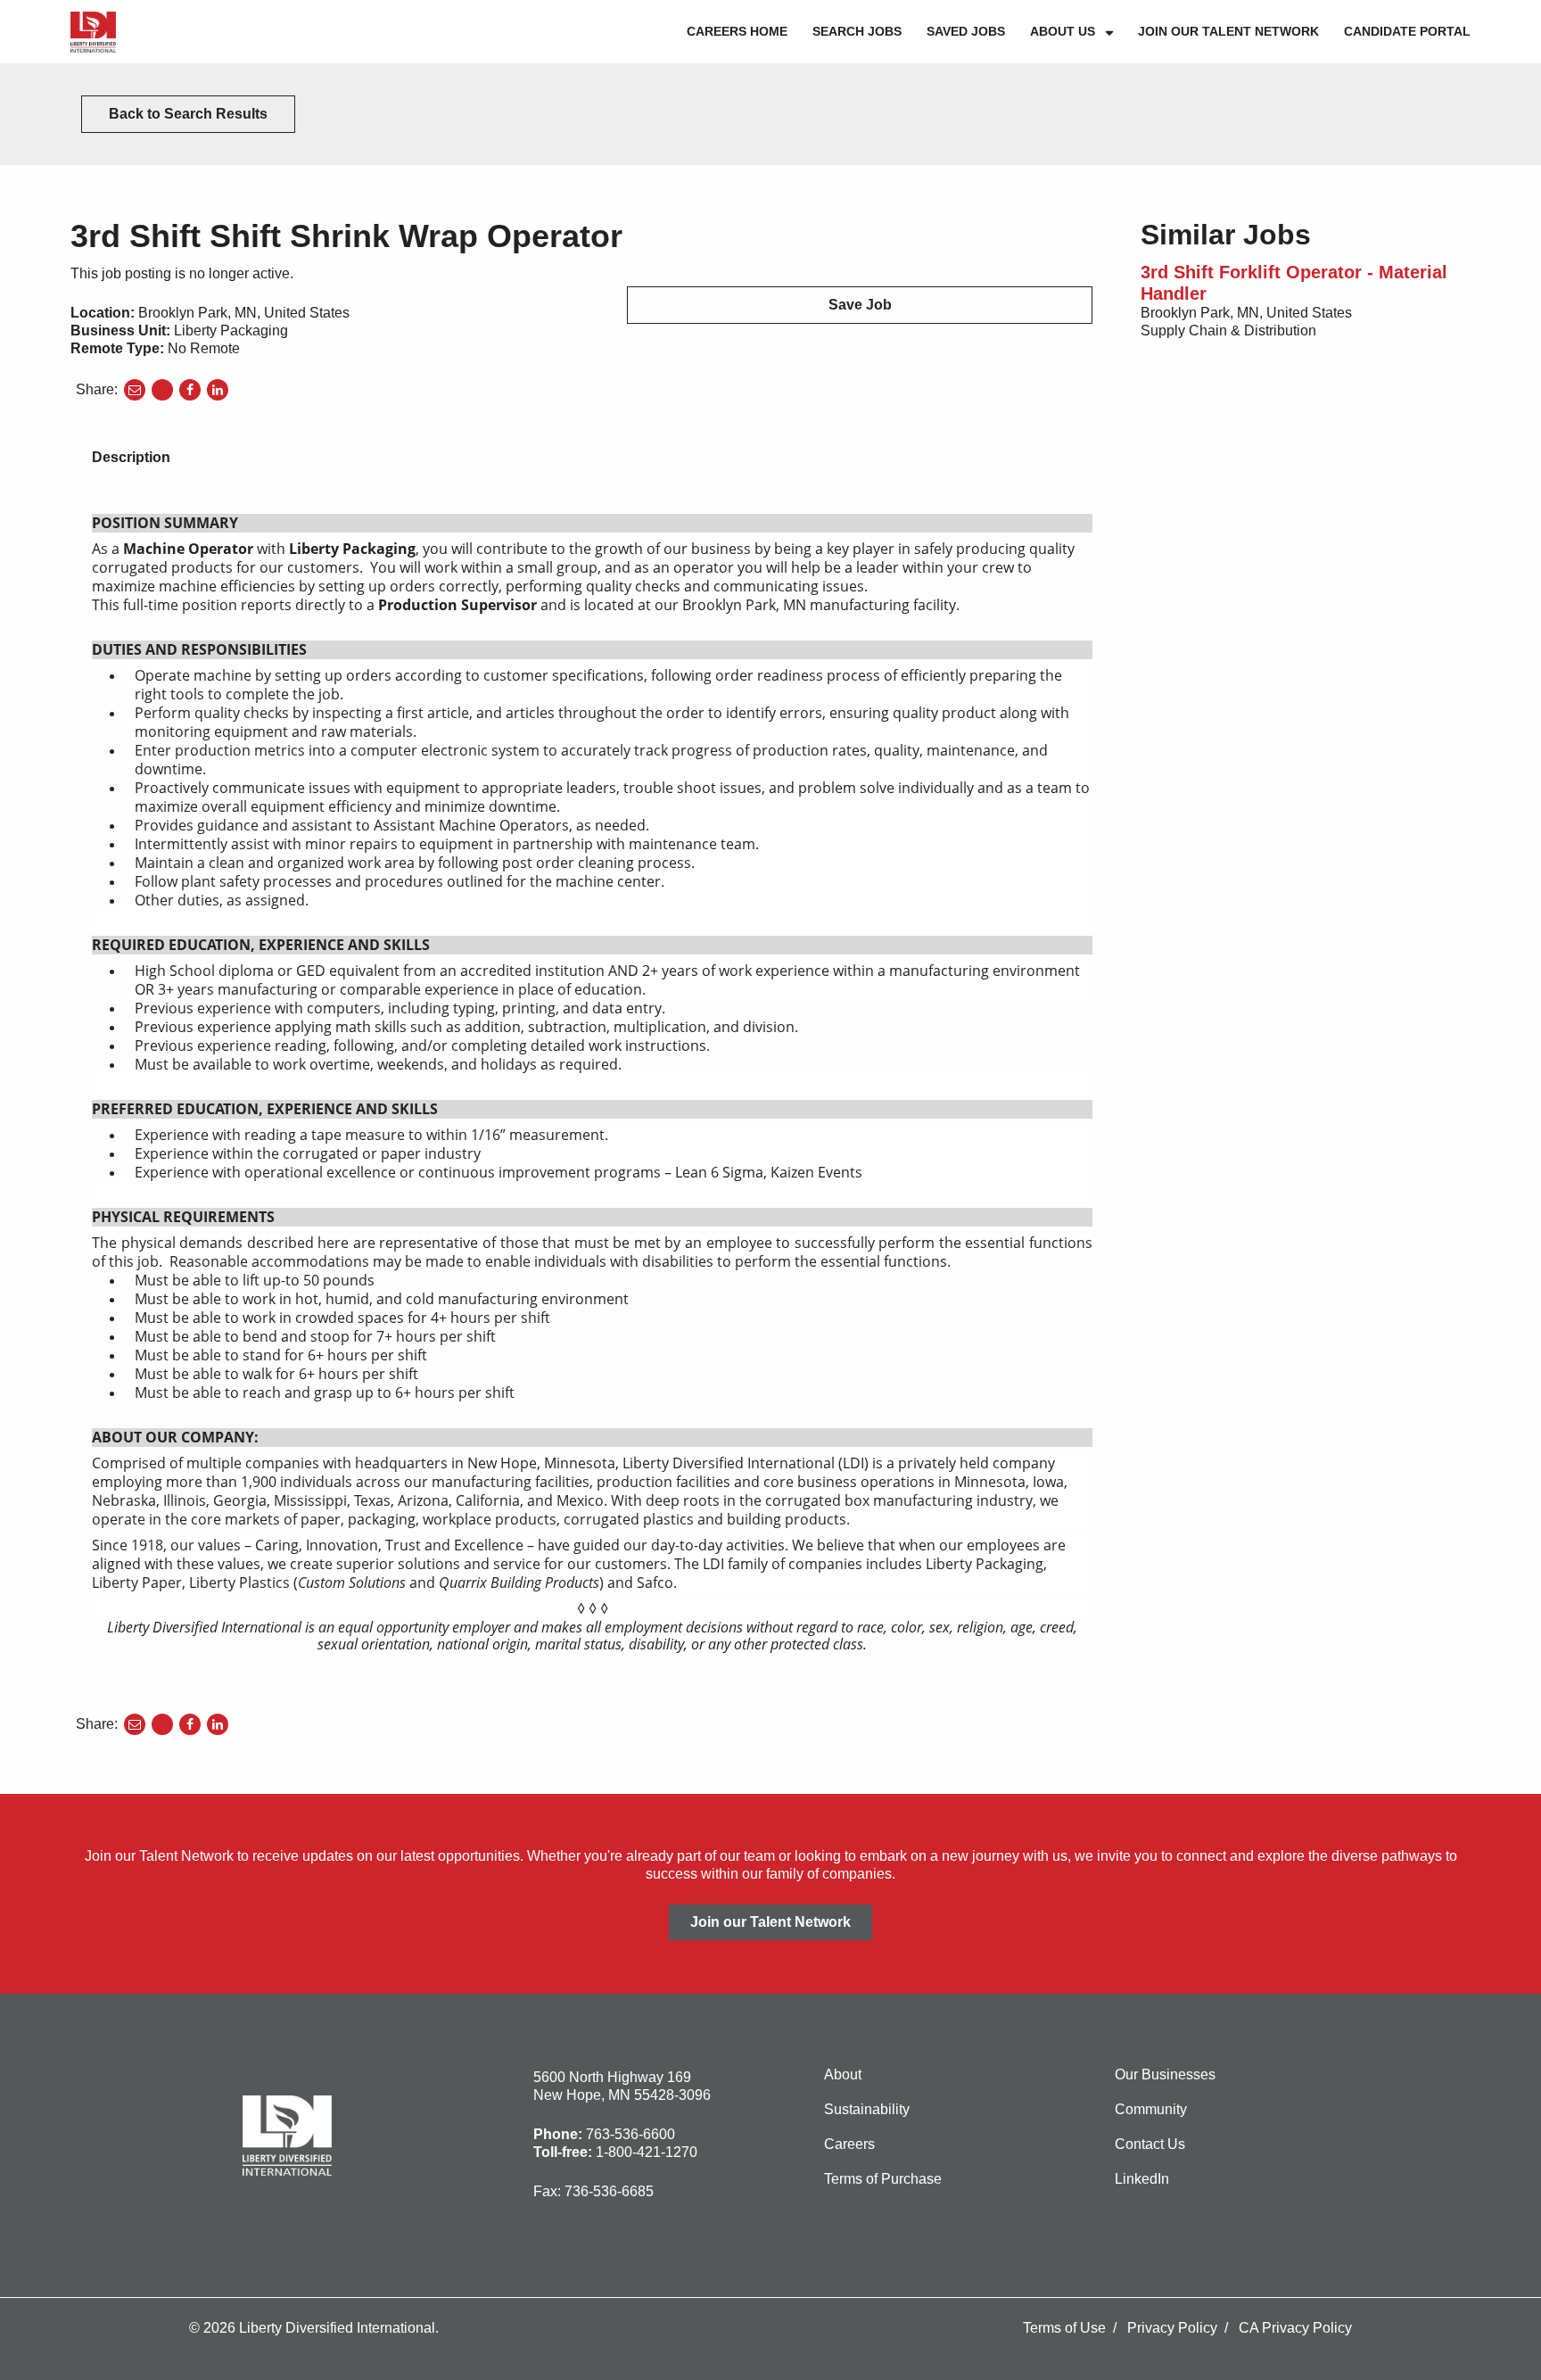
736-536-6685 (609, 2191)
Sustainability (867, 2109)
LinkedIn (1142, 2179)
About (843, 2074)
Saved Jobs (966, 31)
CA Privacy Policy (1295, 2328)
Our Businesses (1165, 2074)
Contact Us (1150, 2144)
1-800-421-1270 (647, 2152)
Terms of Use (1064, 2328)
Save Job (860, 305)
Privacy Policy (1172, 2328)
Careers (849, 2144)
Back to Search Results (188, 114)
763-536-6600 (630, 2134)
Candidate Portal (1407, 31)
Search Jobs (857, 31)
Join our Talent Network (1228, 31)
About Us (1063, 31)
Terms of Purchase (883, 2179)
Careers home (737, 31)
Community (1151, 2109)
